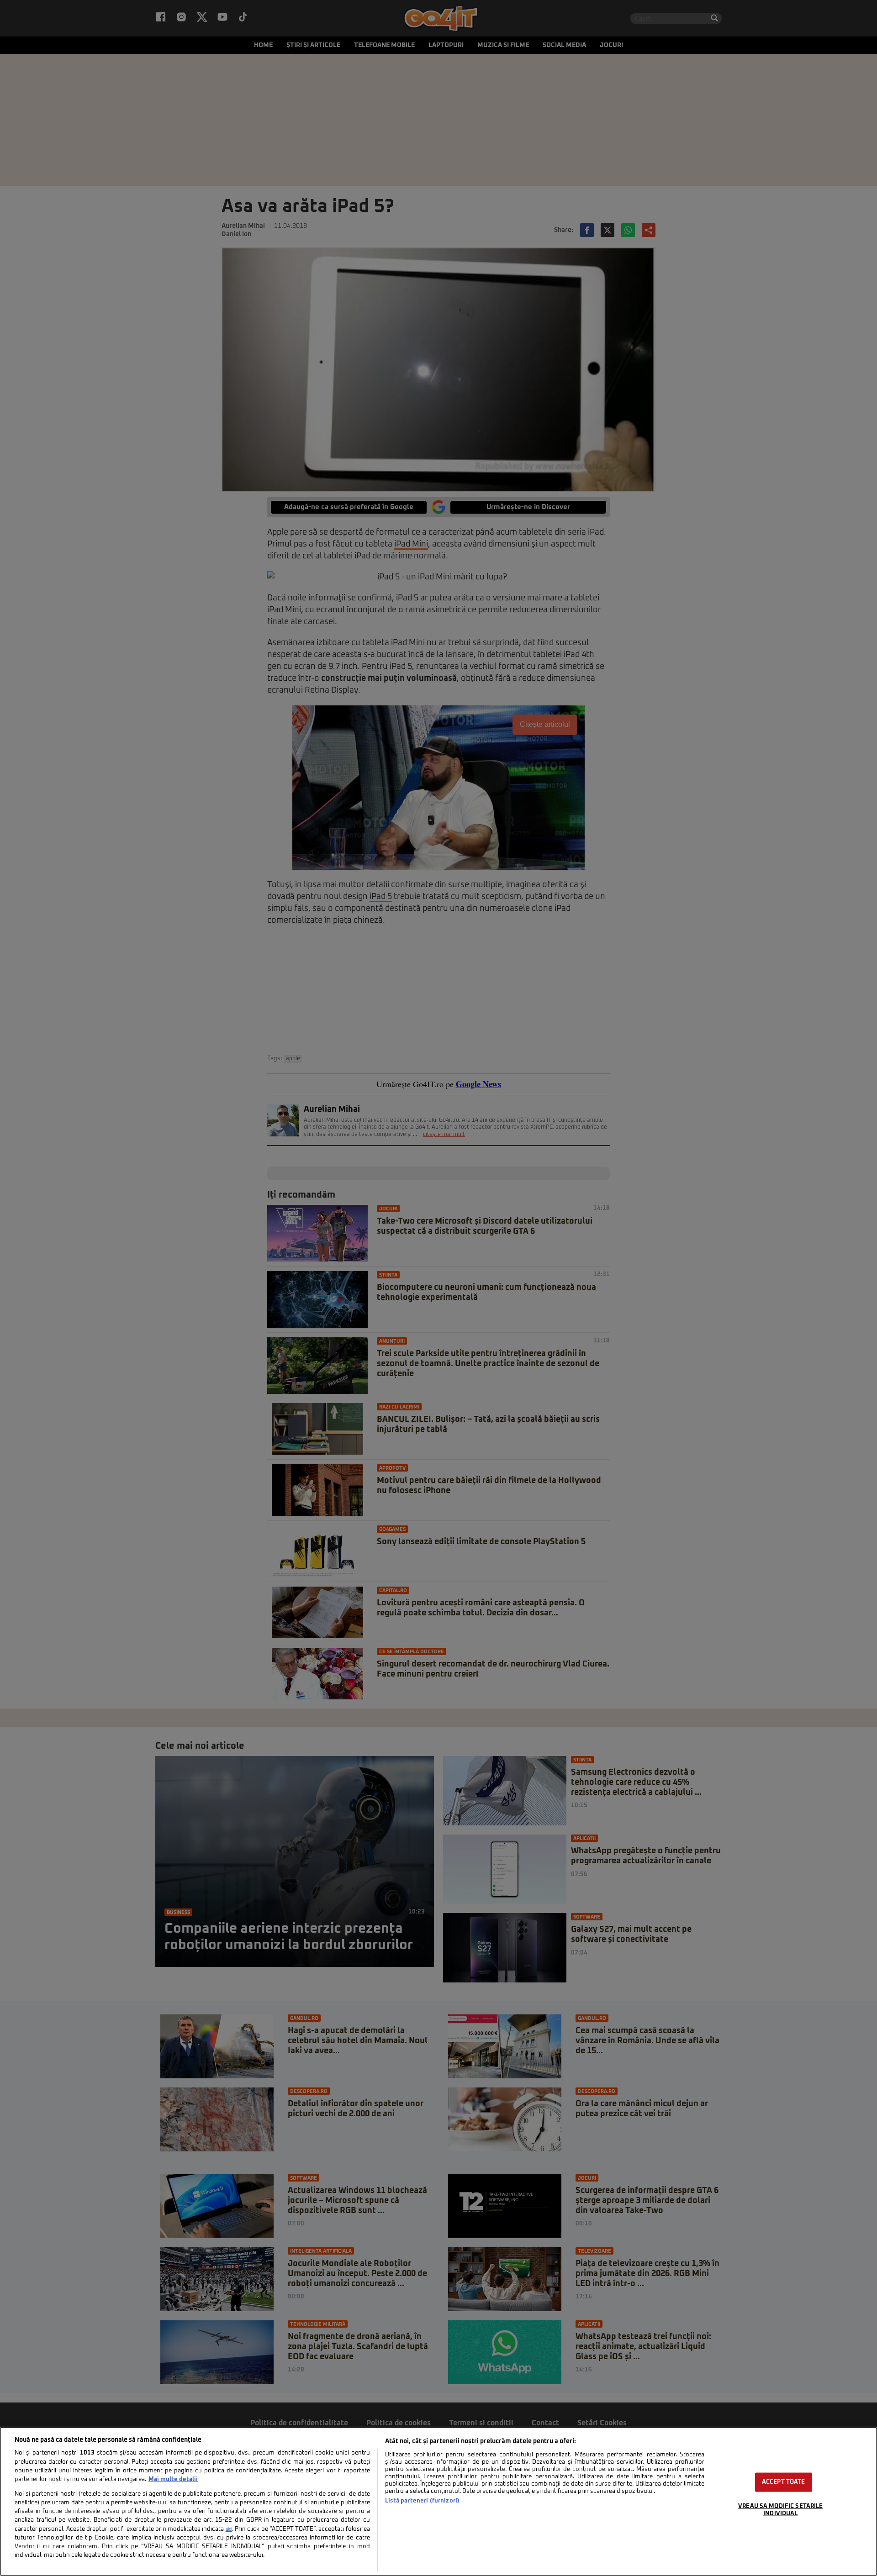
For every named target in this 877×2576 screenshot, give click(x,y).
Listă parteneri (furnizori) (422, 2501)
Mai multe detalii (173, 2479)
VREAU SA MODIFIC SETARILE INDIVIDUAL (780, 2510)
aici (229, 2529)
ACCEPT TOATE (784, 2482)
